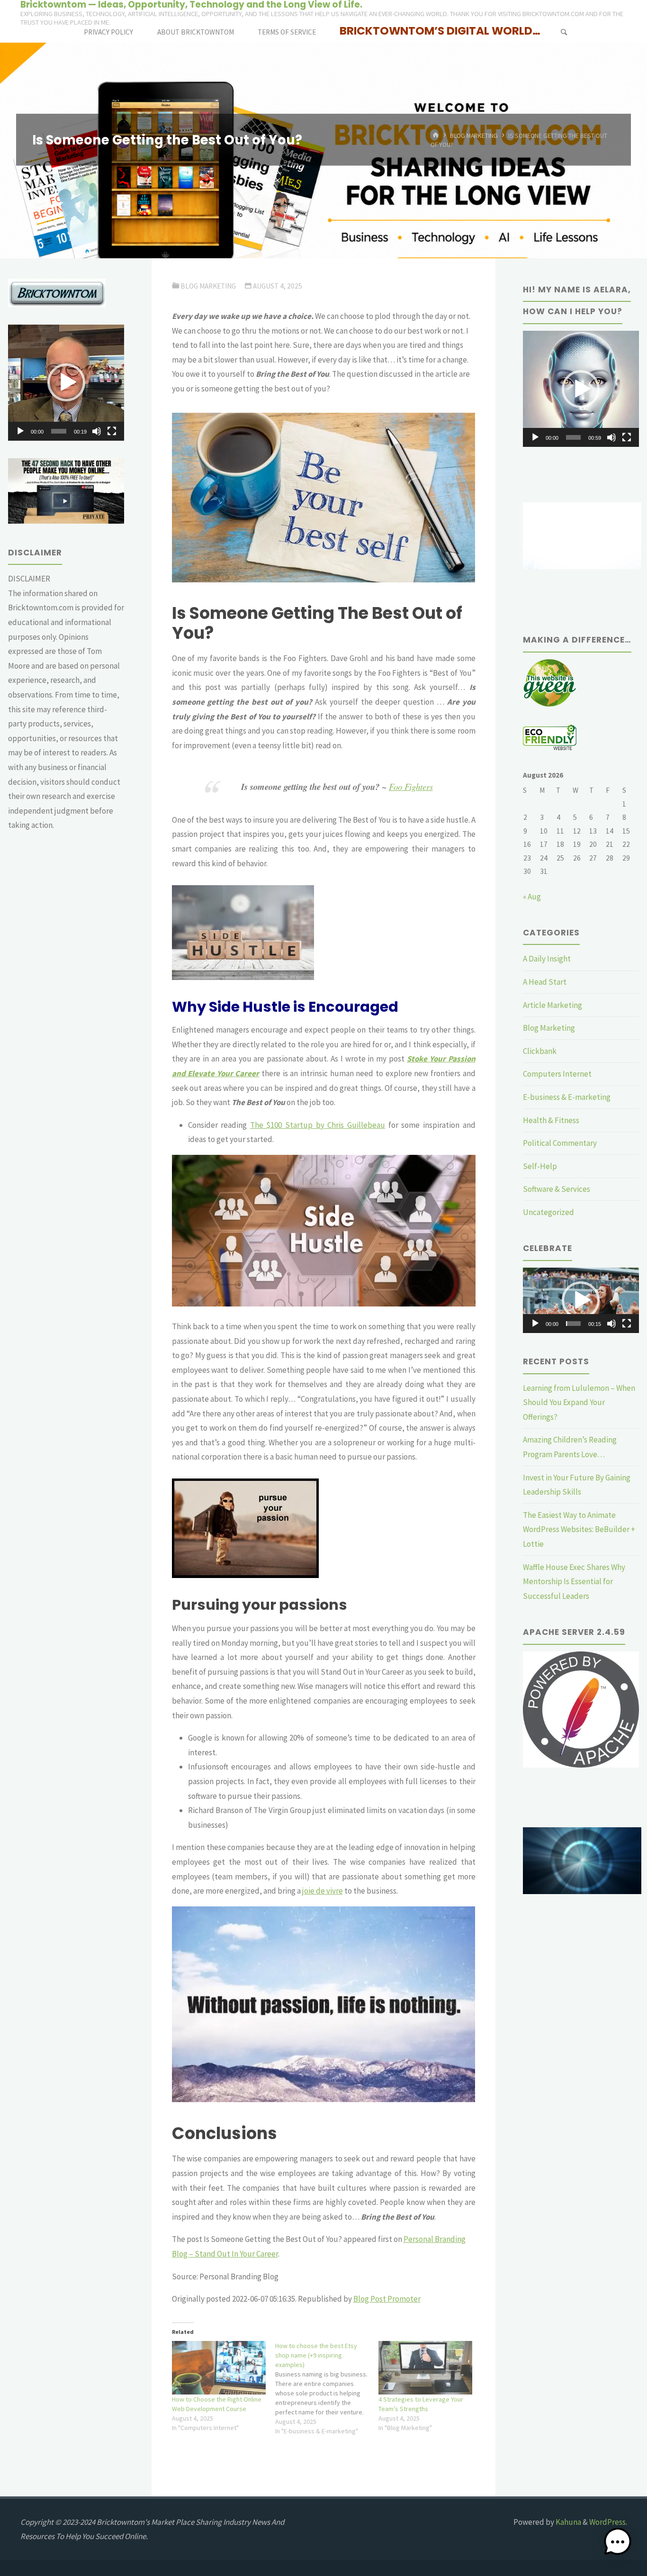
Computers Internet (557, 1074)
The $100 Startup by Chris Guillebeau (318, 1125)
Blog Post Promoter (387, 2299)
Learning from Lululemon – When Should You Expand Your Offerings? (579, 1402)
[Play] (20, 431)
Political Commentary (560, 1143)
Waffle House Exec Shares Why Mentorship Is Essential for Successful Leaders (574, 1582)
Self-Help (540, 1166)
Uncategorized (548, 1212)
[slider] (59, 431)
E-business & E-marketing (567, 1097)
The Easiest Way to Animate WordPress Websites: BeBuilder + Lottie (579, 1529)
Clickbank (540, 1051)
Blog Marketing (474, 135)
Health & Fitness (551, 1120)
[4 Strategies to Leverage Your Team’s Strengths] (425, 2368)
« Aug (532, 897)
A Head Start (545, 982)
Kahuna (568, 2522)
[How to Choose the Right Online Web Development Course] (219, 2368)
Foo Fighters (411, 786)
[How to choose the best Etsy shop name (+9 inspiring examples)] (327, 2388)
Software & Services (557, 1189)
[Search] (564, 32)
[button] (66, 382)
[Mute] (97, 431)
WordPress (607, 2522)
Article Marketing (553, 1005)
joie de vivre (323, 1891)
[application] (66, 383)
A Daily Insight (547, 959)
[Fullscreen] (112, 431)
